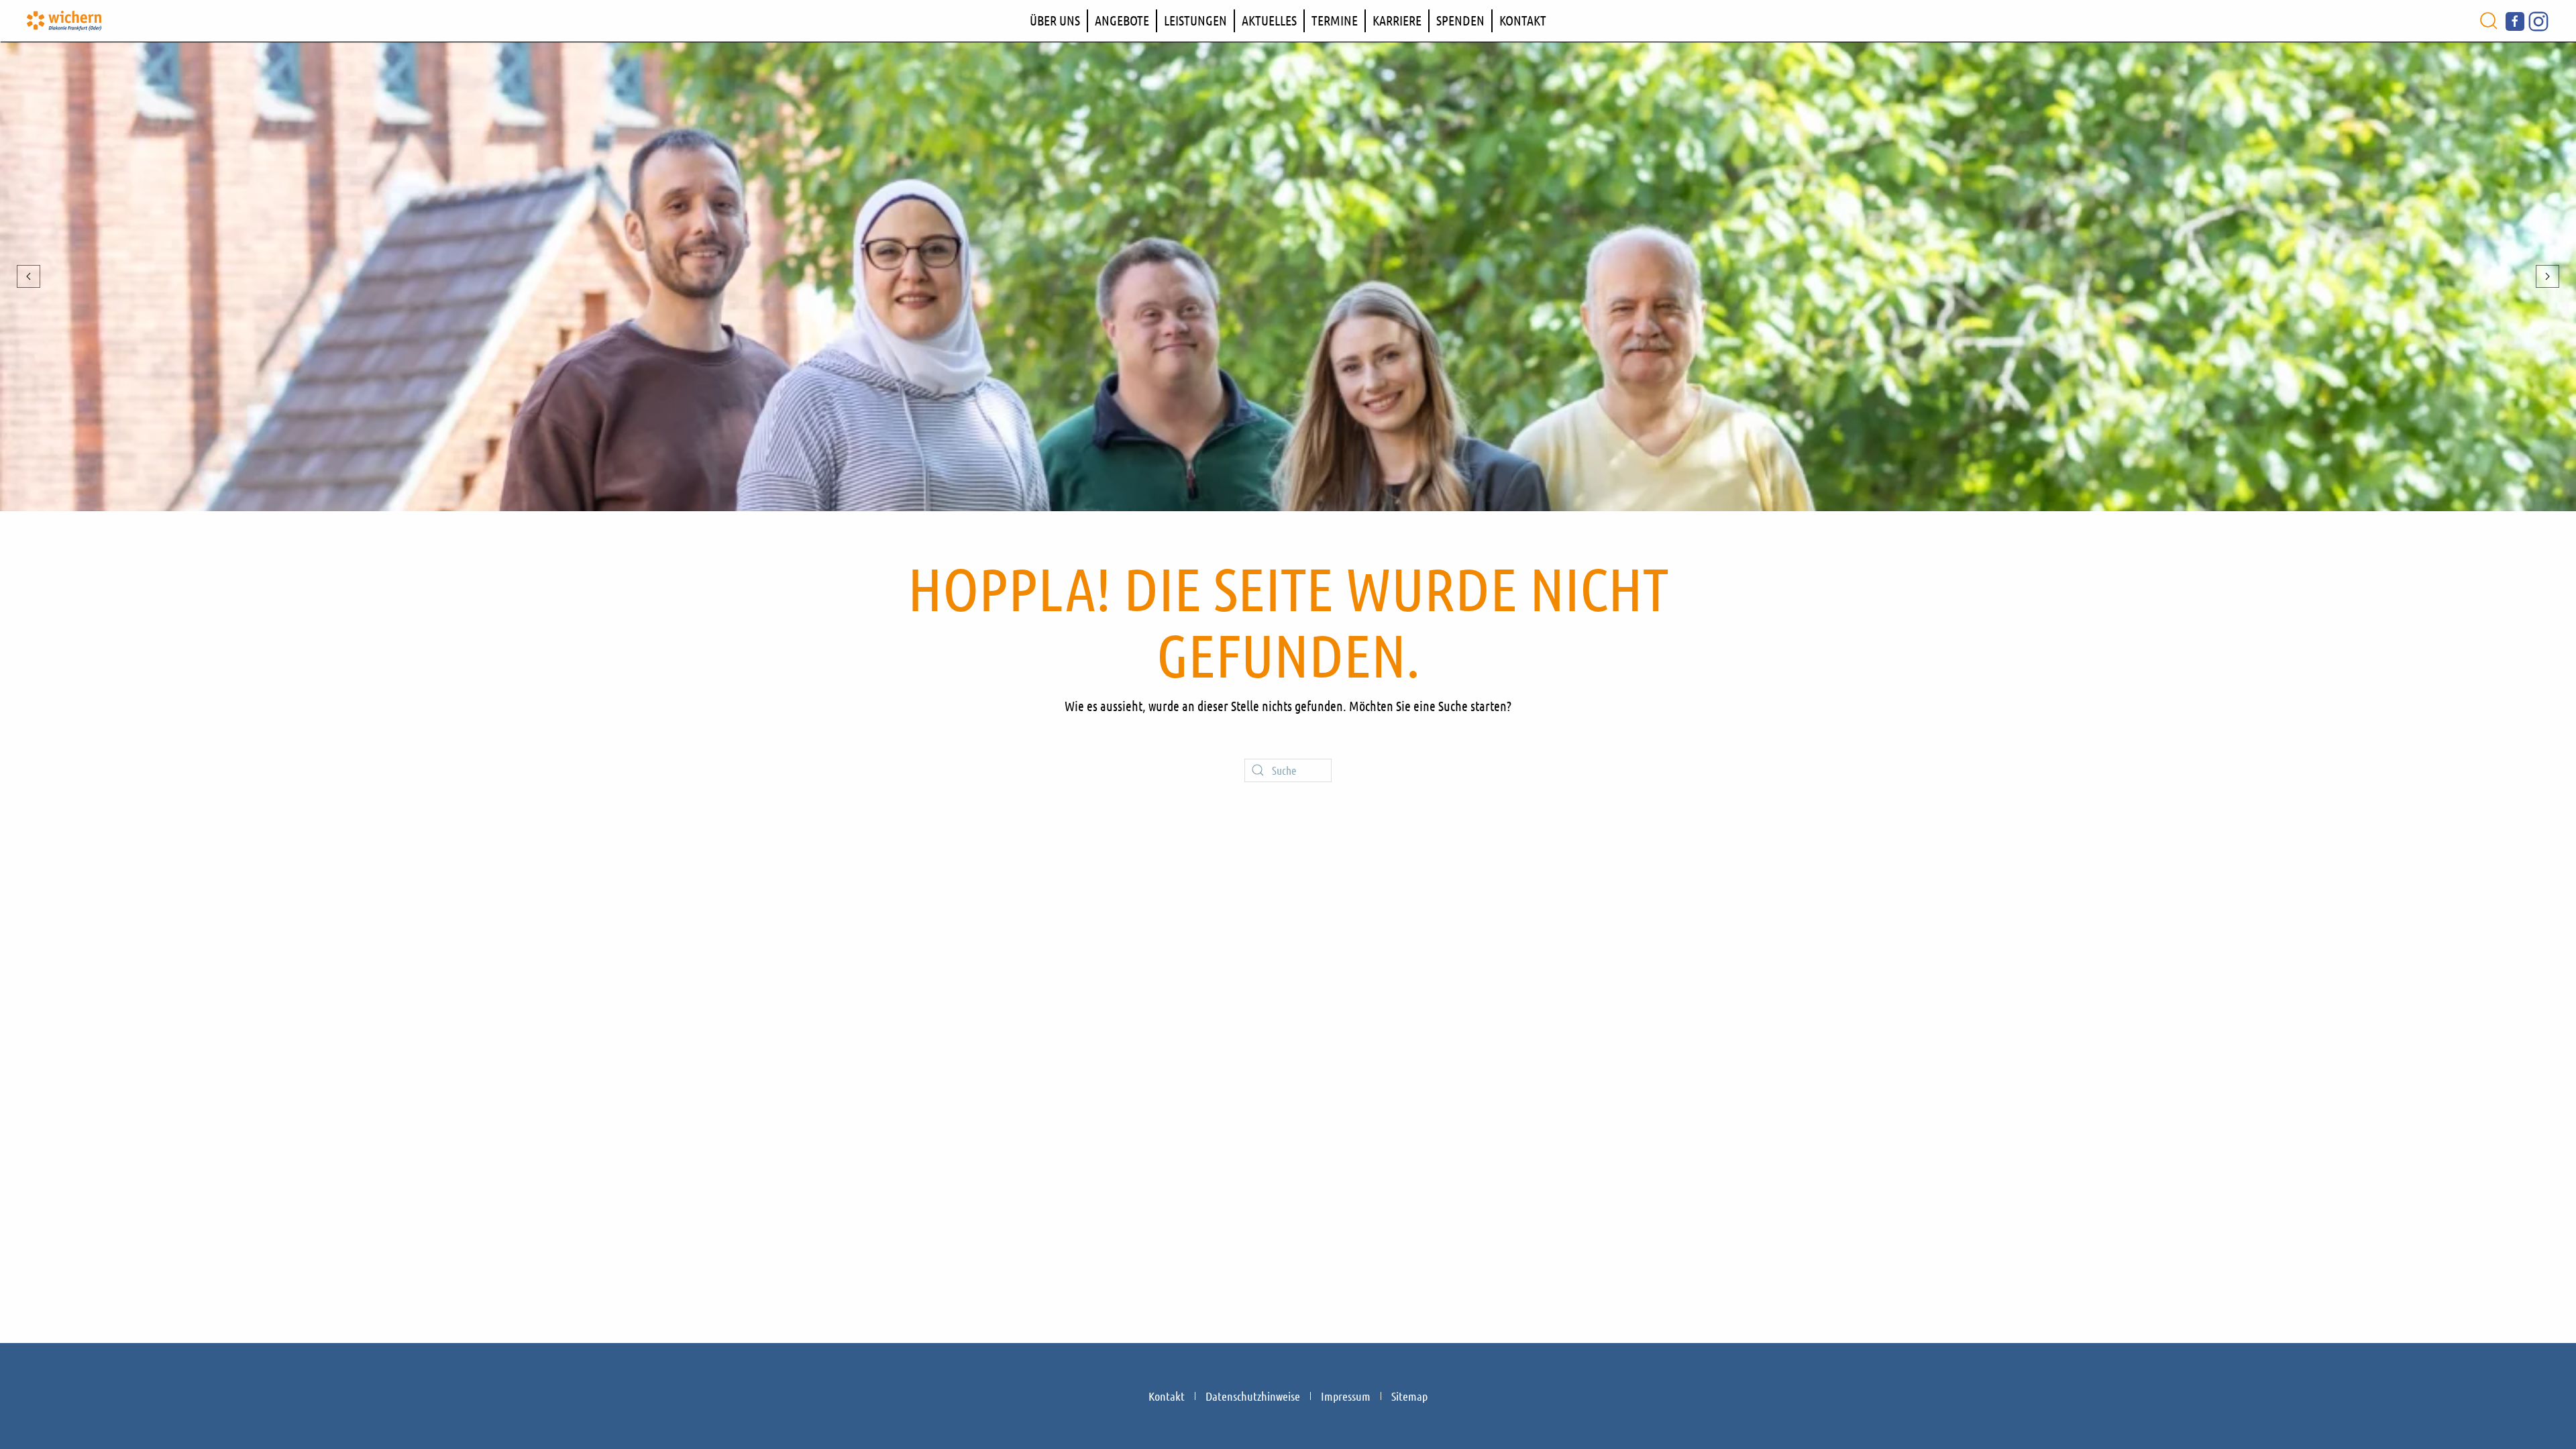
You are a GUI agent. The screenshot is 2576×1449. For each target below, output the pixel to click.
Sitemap (1409, 1396)
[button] (2489, 21)
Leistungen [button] (1195, 20)
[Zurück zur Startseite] (64, 21)
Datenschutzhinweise (1253, 1396)
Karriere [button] (1397, 20)
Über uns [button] (1055, 20)
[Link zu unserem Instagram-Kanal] (2538, 19)
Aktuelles (1269, 20)
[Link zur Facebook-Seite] (2515, 19)
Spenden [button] (1460, 20)
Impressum (1346, 1396)
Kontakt (1523, 20)
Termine (1335, 20)
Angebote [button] (1122, 20)
